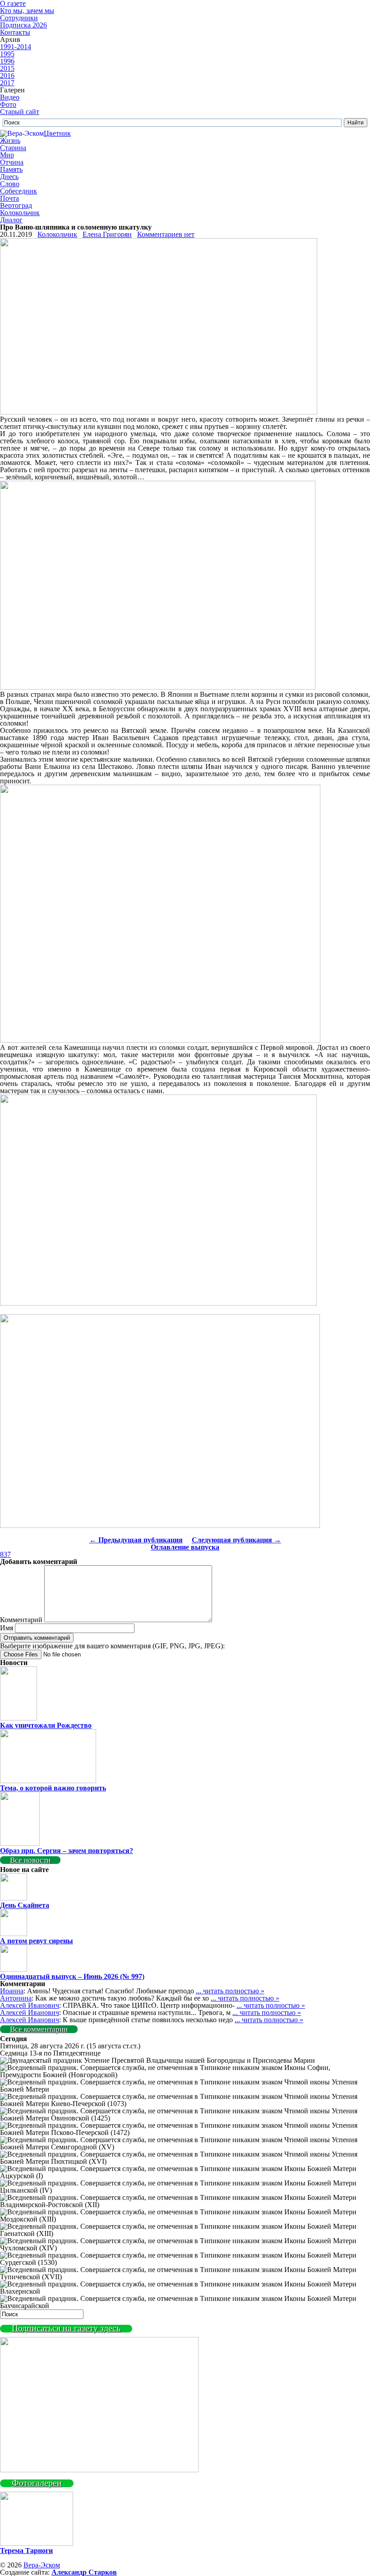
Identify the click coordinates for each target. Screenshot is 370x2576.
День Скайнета (25, 1905)
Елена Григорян (107, 234)
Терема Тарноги (26, 2551)
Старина (13, 148)
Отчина (12, 162)
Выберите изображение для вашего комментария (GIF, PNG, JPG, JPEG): (112, 1646)
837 (5, 1554)
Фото (8, 104)
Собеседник (18, 191)
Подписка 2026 (23, 25)
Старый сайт (20, 112)
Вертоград (16, 205)
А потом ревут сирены (37, 1941)
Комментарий (21, 1620)
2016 (7, 76)
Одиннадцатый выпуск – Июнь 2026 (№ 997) (72, 1976)
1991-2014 (16, 47)
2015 (7, 68)
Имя (7, 1628)
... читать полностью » (230, 1991)
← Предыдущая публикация (136, 1540)
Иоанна (12, 1991)
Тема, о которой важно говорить (53, 1788)
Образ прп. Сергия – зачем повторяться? (67, 1851)
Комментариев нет (166, 234)
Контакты (15, 32)
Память (11, 169)
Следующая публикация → (236, 1540)
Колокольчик (20, 213)
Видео (10, 97)
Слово (10, 184)
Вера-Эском (42, 2565)
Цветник (57, 133)
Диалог (11, 220)
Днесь (9, 177)
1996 (7, 61)
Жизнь (10, 140)
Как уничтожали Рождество (46, 1725)
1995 (7, 54)
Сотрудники (19, 18)
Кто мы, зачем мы (27, 11)
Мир (7, 155)
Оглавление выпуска (185, 1547)
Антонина (16, 1998)
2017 (7, 83)
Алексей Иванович (30, 2005)
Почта (9, 198)
